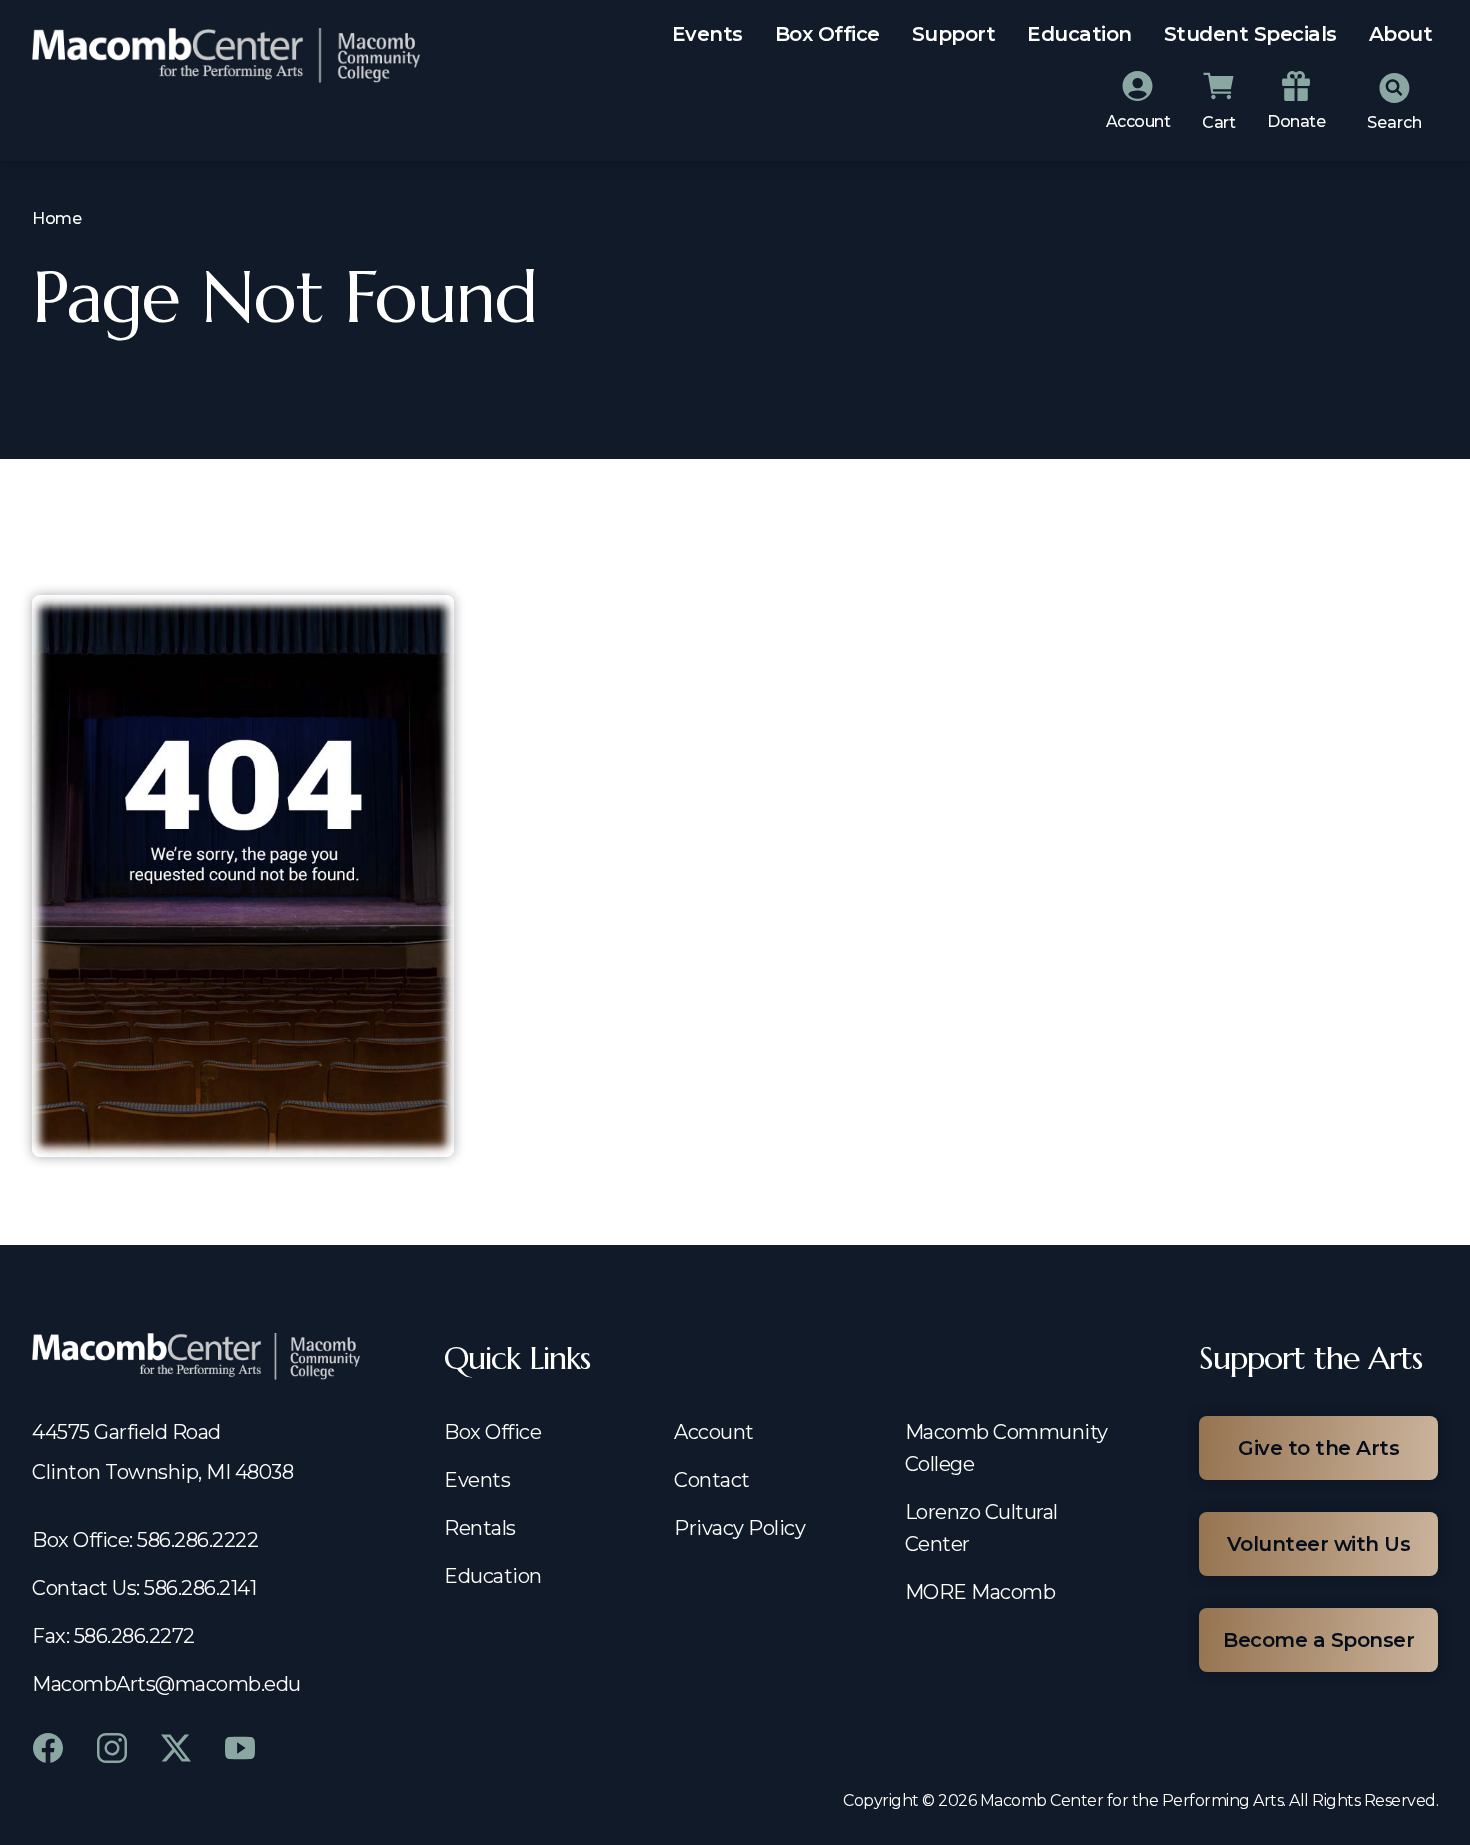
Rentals (480, 1528)
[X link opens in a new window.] (176, 1748)
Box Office (827, 34)
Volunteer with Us (1319, 1544)
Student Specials (1250, 34)
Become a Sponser (1318, 1640)
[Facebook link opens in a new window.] (48, 1748)
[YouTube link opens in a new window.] (240, 1748)
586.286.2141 (200, 1588)
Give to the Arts (1318, 1448)
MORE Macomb (980, 1592)
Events (707, 34)
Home (56, 218)
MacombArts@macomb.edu (166, 1684)
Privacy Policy (739, 1528)
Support (954, 34)
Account (714, 1432)
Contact (712, 1480)
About (1401, 34)
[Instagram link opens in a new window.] (112, 1748)
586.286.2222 (197, 1540)
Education (1079, 34)
